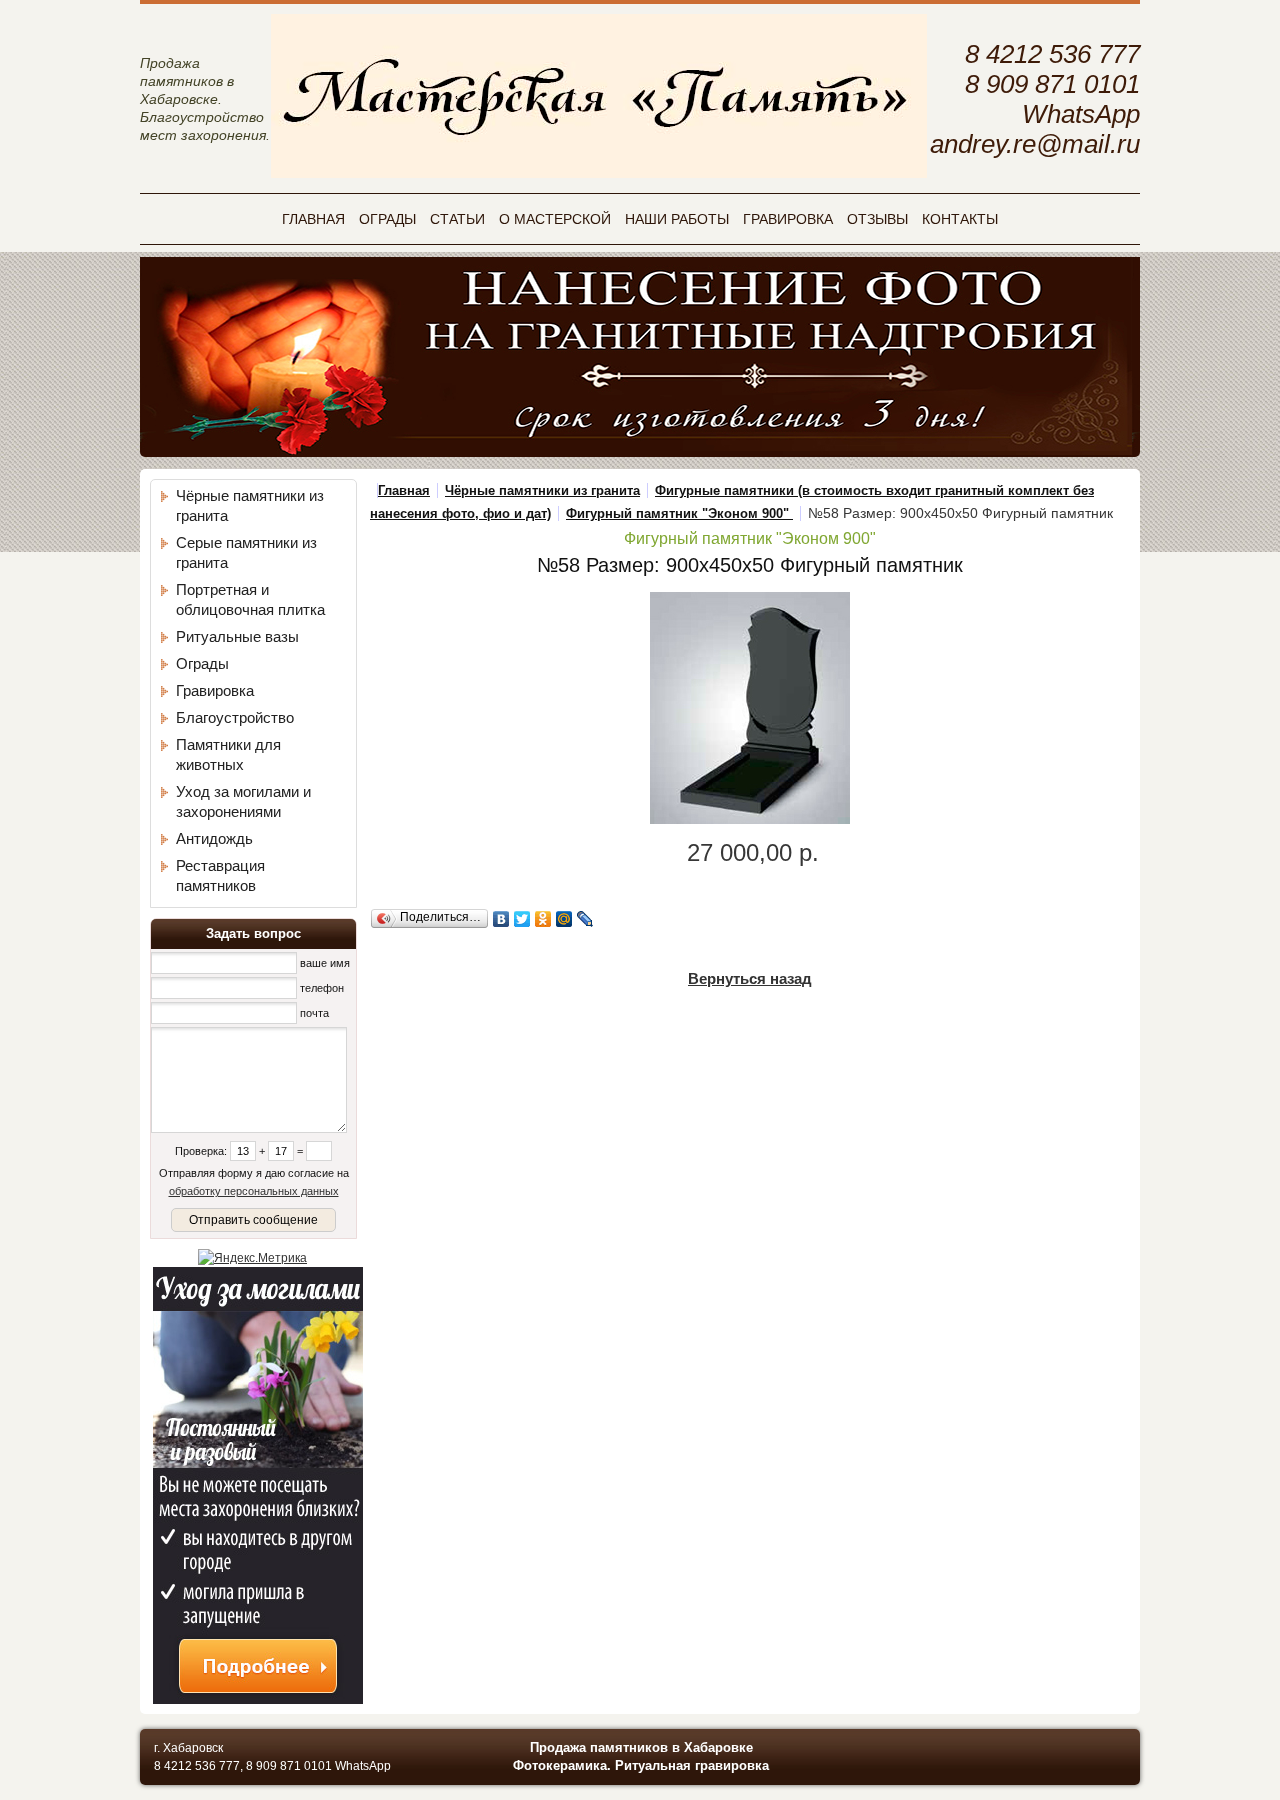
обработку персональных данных (254, 1191)
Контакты (960, 219)
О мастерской (555, 219)
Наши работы (677, 219)
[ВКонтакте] (501, 919)
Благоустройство (235, 717)
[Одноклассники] (543, 919)
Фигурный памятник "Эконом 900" (679, 513)
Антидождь (214, 838)
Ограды (387, 219)
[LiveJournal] (585, 919)
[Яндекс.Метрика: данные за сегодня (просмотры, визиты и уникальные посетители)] (252, 1258)
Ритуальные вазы (237, 636)
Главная (313, 219)
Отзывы (877, 219)
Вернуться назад (750, 978)
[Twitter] (522, 919)
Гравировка (788, 219)
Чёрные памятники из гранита (542, 490)
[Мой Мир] (564, 919)
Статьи (457, 219)
